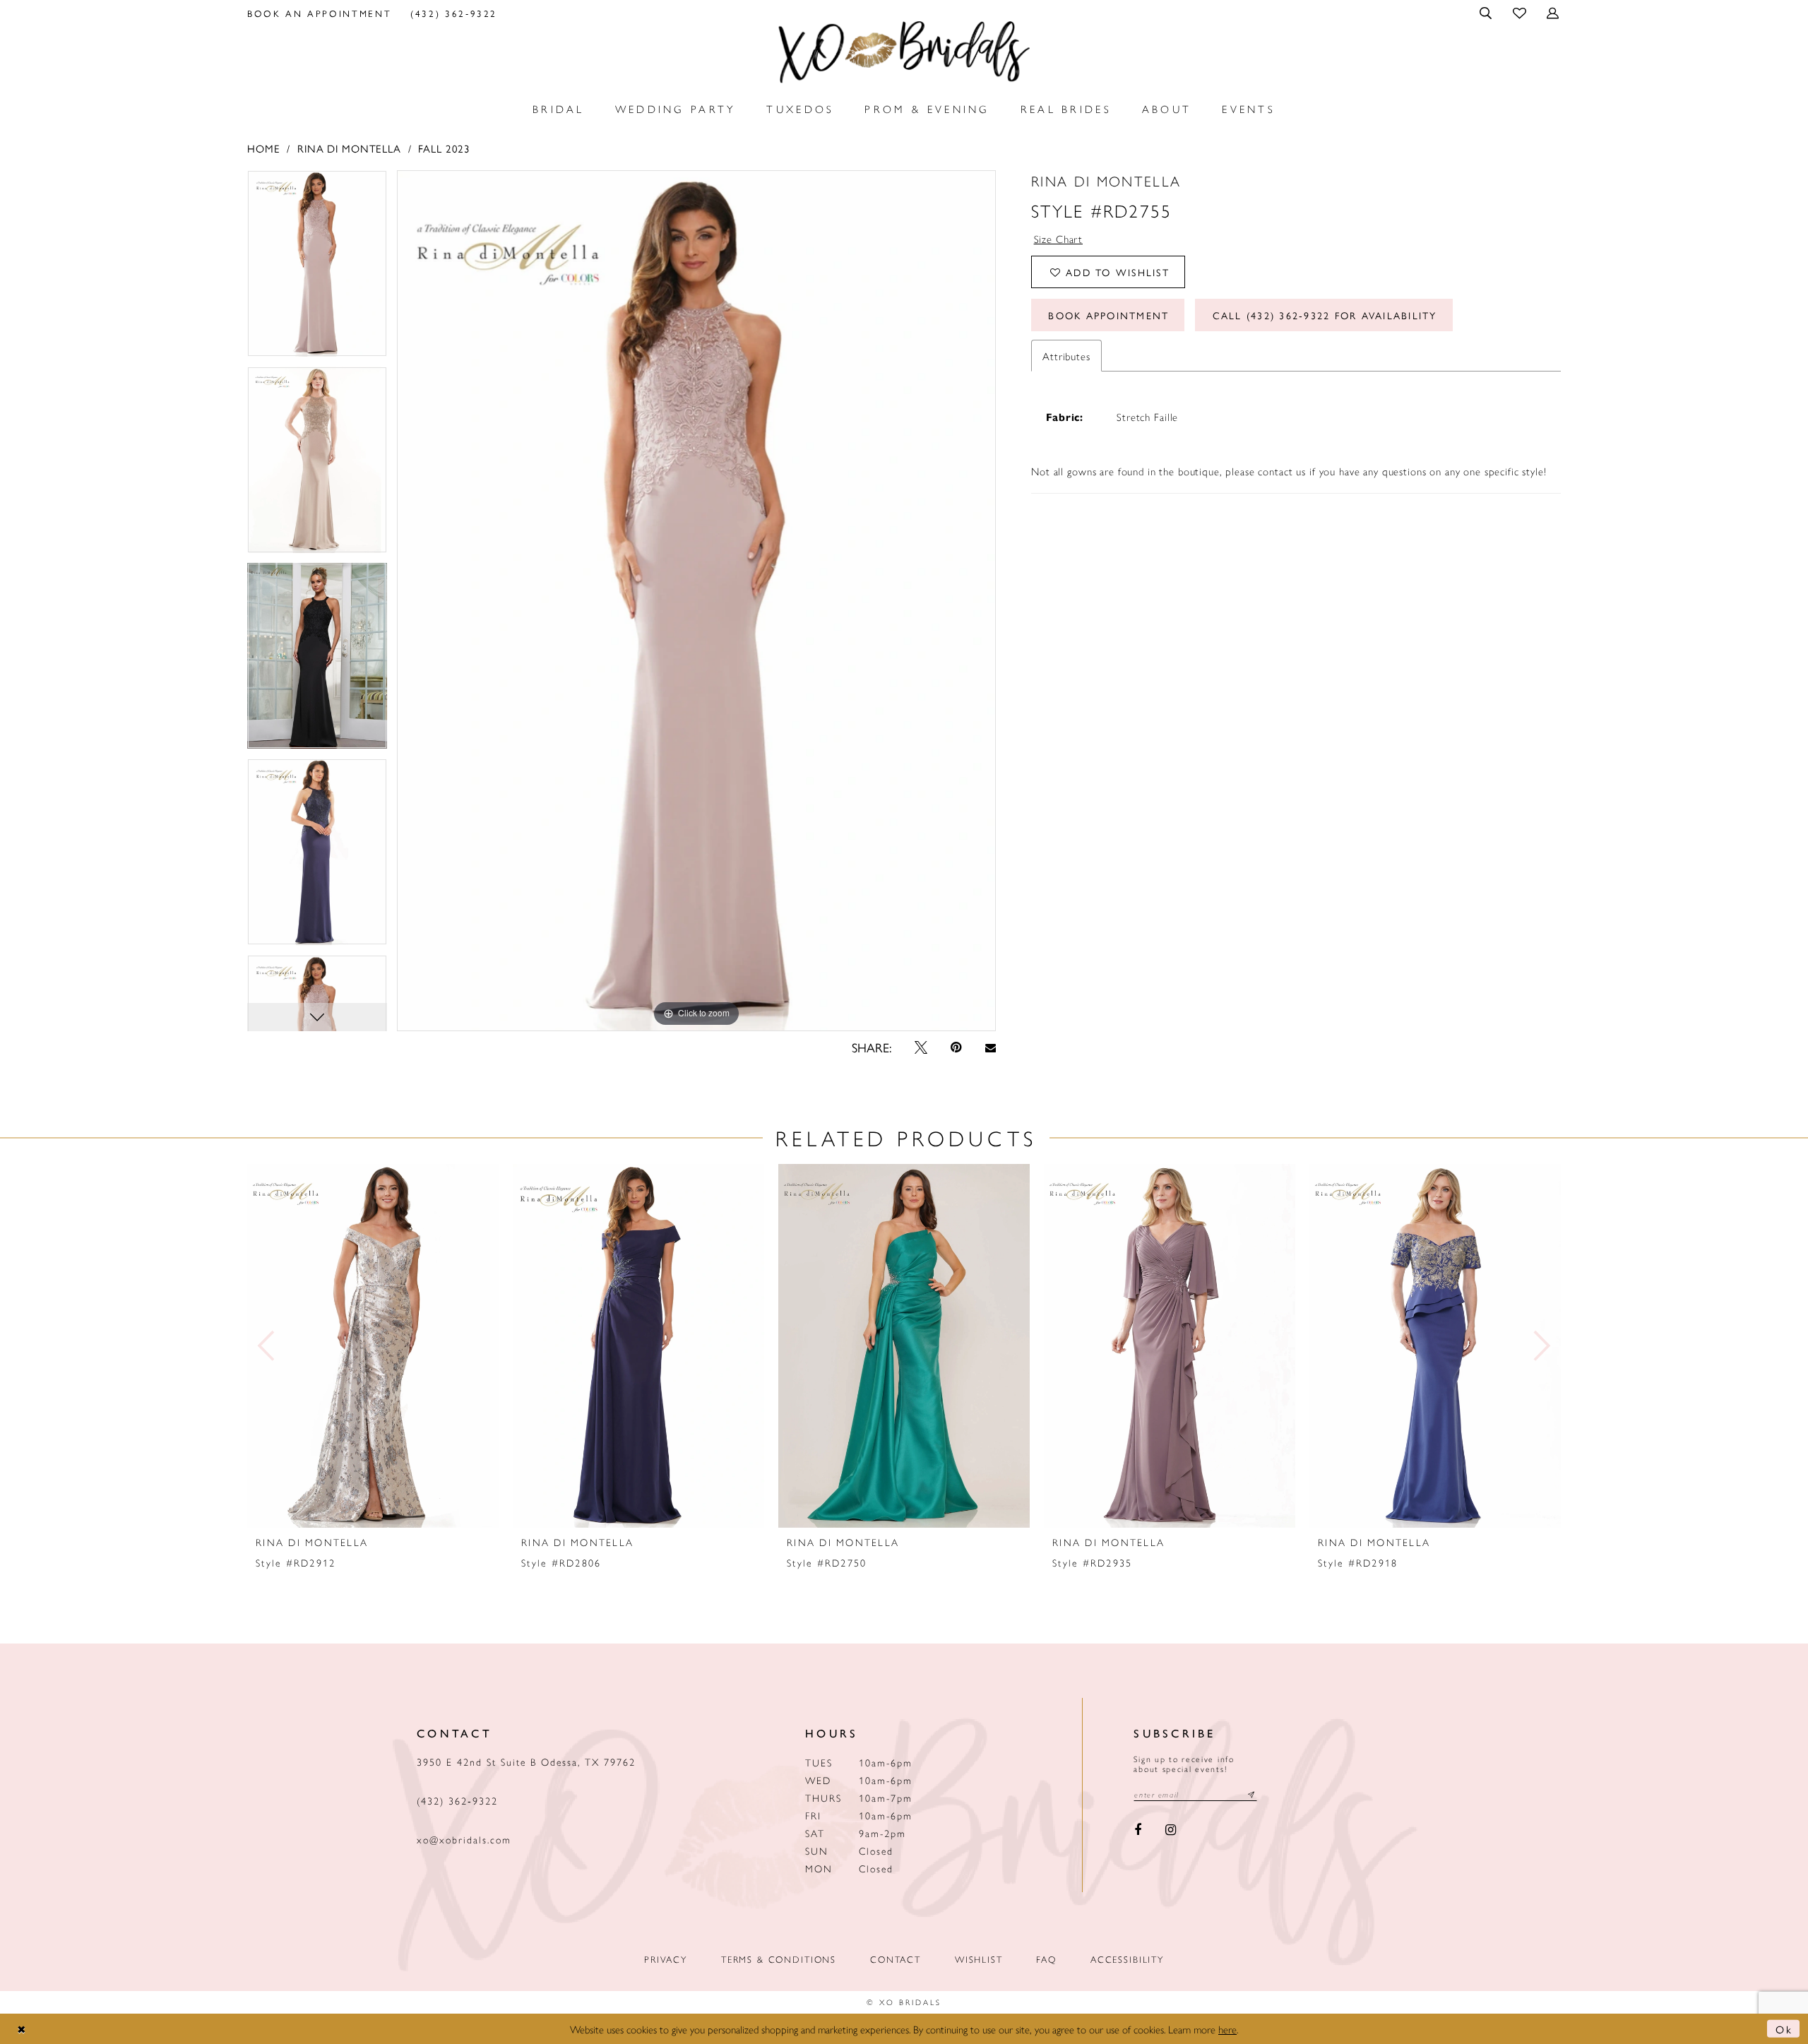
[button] (1487, 13)
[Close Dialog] (22, 2029)
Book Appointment (1108, 315)
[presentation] (373, 1346)
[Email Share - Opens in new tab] (990, 1048)
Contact (896, 1959)
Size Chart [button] (1059, 238)
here (1227, 2029)
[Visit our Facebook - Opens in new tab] (1138, 1830)
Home (263, 148)
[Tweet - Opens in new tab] (921, 1047)
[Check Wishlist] (1520, 12)
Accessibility (1127, 1959)
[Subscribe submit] (1251, 1794)
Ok (1784, 2029)
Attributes (1066, 356)
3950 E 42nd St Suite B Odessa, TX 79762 (526, 1761)
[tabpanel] (317, 268)
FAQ (1046, 1959)
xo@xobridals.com (464, 1839)
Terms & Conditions (779, 1959)
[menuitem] (320, 13)
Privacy (666, 1959)
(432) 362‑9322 (457, 1800)
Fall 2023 (444, 148)
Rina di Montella (349, 148)
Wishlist (979, 1959)
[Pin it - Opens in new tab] (956, 1047)
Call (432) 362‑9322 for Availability (1325, 315)
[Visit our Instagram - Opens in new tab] (1171, 1830)
